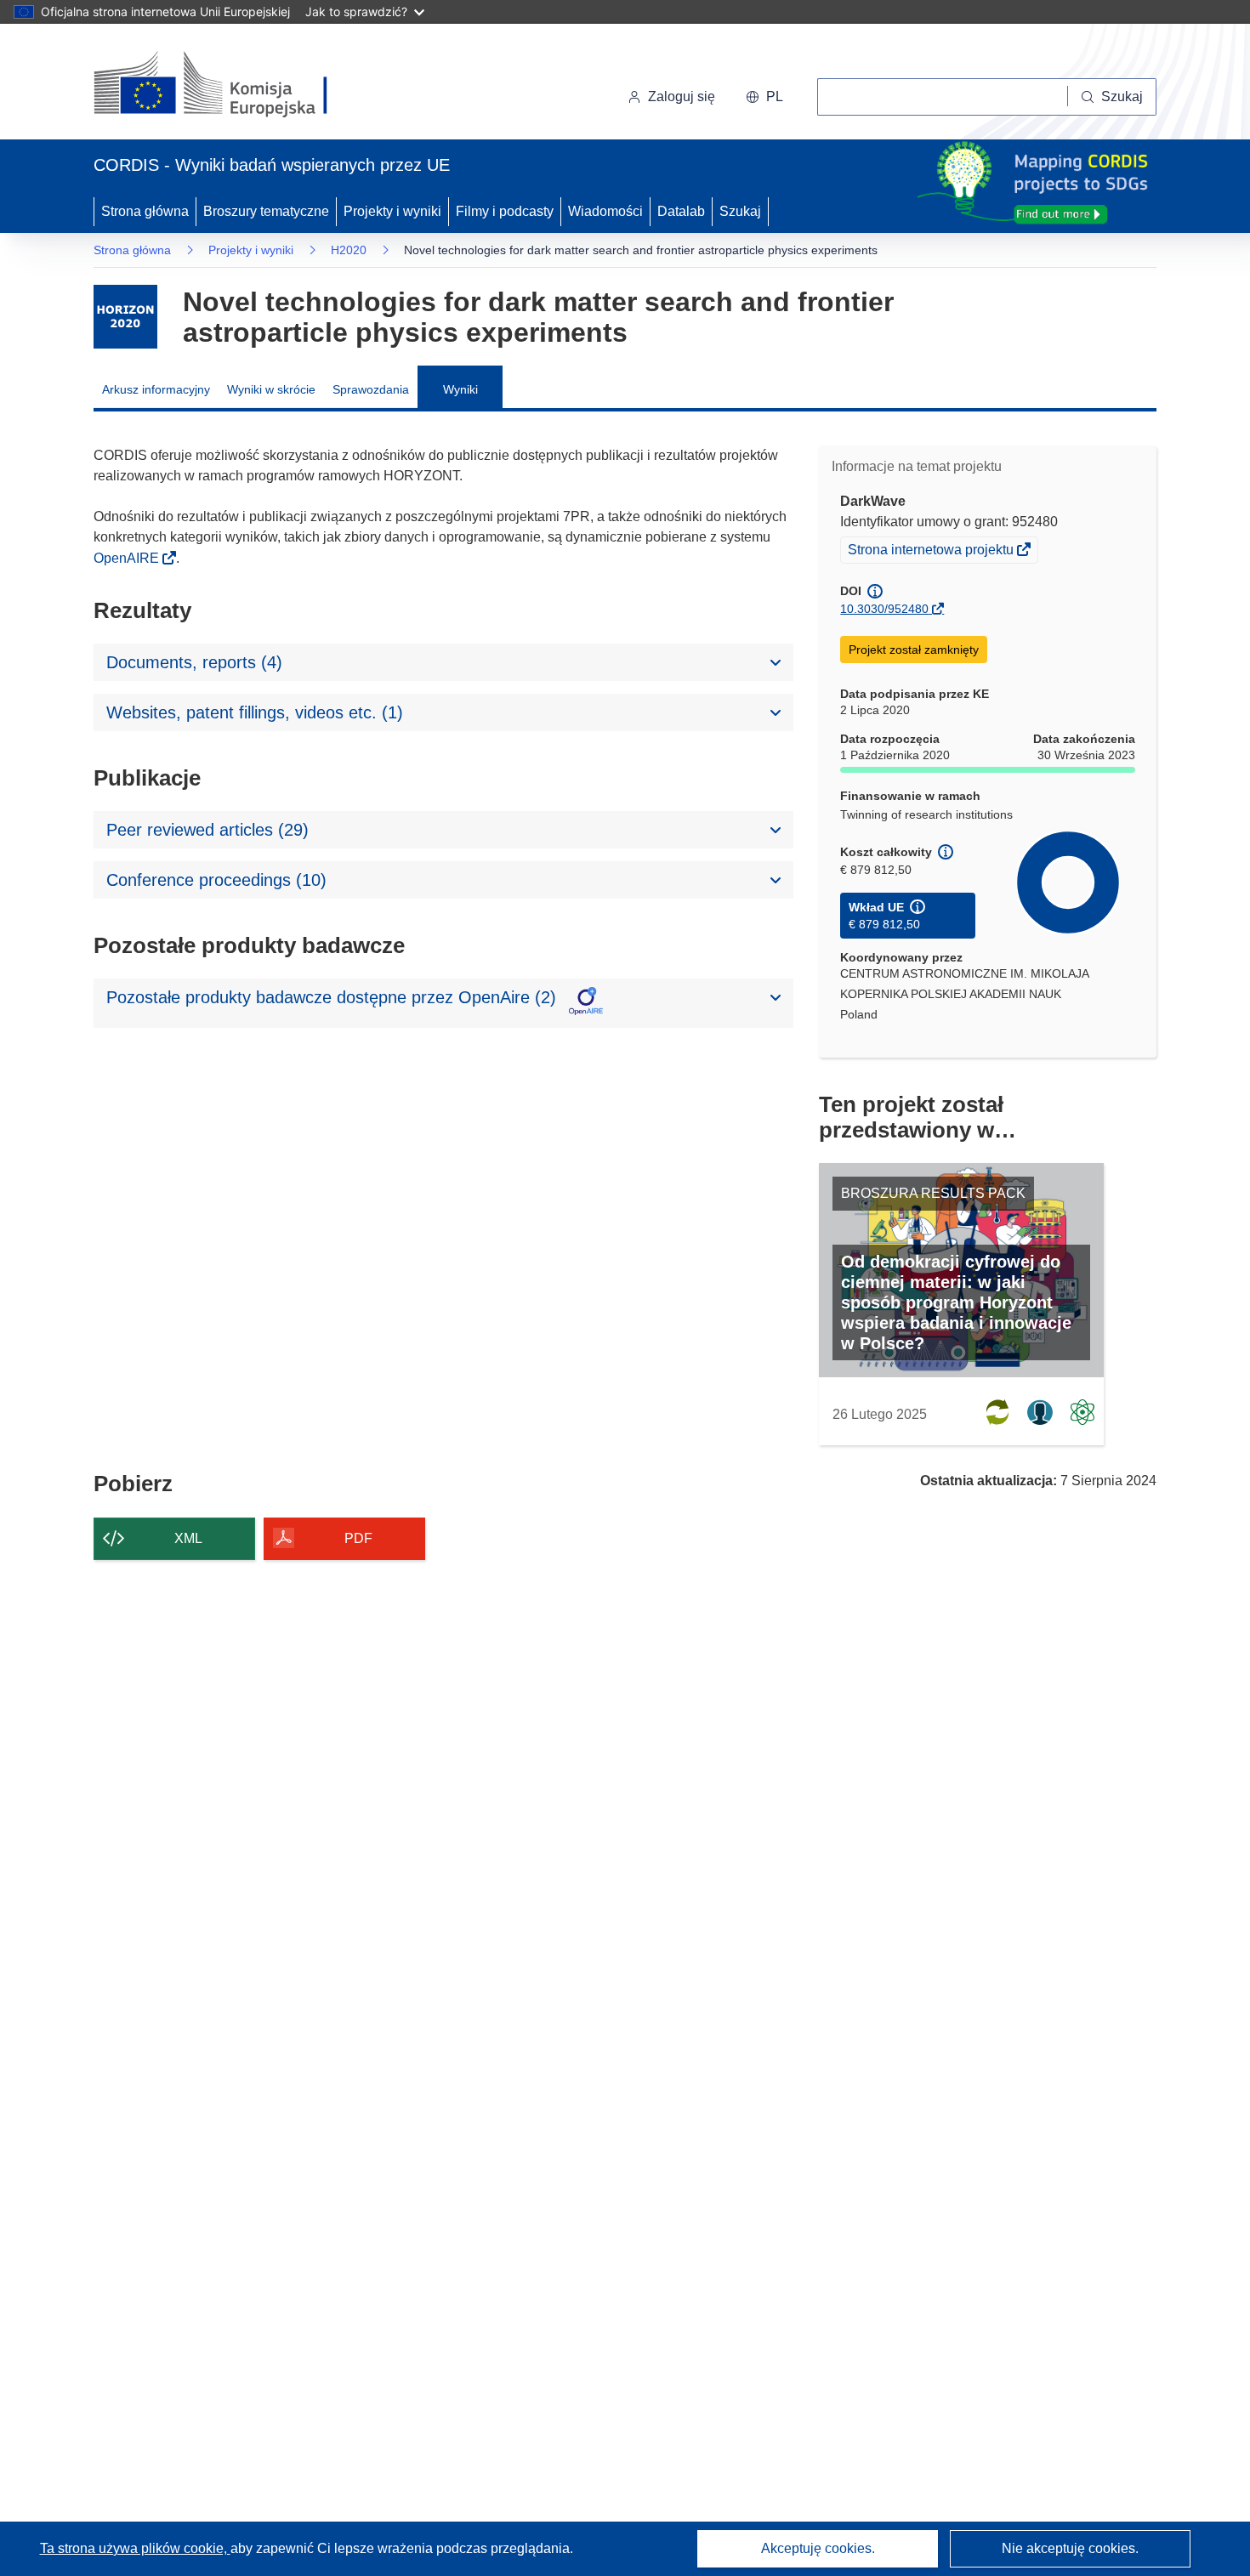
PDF (358, 1538)
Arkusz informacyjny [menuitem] (156, 389)
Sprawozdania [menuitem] (371, 389)
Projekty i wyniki (392, 211)
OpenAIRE (128, 558)
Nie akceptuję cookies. (1070, 2548)
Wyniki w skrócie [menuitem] (271, 389)
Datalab (681, 211)
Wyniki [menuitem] (460, 389)
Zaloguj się (682, 96)
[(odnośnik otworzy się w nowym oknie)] (231, 85)
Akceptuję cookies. (818, 2548)
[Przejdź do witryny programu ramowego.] (125, 317)
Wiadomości (605, 211)
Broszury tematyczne (266, 211)
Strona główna (145, 211)
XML (188, 1538)
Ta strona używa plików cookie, (135, 2548)
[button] (764, 97)
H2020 (349, 250)
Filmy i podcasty (505, 211)
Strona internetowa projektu (932, 552)
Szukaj (740, 211)
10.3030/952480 (884, 609)
